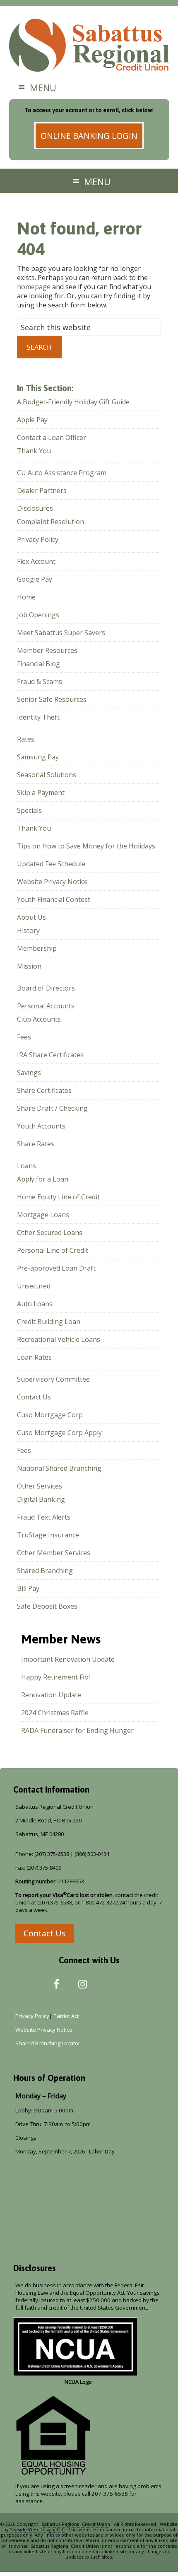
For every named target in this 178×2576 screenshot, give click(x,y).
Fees (24, 1037)
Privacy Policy (38, 539)
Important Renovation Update (68, 1659)
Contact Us (34, 1397)
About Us (31, 917)
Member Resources (47, 650)
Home (26, 597)
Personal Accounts (46, 1006)
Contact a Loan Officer (52, 437)
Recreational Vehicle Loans (59, 1339)
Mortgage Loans (43, 1215)
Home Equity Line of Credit (58, 1197)
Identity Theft (38, 717)
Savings (29, 1073)
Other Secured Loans (50, 1232)
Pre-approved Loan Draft (56, 1268)
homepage (34, 287)
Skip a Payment (41, 793)
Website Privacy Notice (52, 882)
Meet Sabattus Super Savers (61, 633)
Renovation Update (51, 1695)
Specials (29, 810)
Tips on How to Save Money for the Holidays (86, 846)
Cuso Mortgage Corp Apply (59, 1433)
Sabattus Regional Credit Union (89, 46)
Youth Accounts (41, 1126)
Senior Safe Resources (52, 699)
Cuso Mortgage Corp (50, 1415)
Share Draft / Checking (52, 1108)
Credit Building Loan (49, 1322)
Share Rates (36, 1144)
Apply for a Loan (43, 1179)
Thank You (34, 451)
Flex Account (36, 561)
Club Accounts (39, 1019)
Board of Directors (46, 988)
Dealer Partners (42, 491)
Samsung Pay (38, 757)
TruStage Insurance (48, 1535)
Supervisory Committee (53, 1379)
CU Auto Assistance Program (62, 473)
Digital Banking (41, 1499)
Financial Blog (38, 664)
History (28, 930)
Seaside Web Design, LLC (37, 2529)
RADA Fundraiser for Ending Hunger (77, 1730)
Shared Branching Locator (48, 2043)
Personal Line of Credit (53, 1250)
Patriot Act (67, 2016)
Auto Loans (35, 1304)
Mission (29, 966)
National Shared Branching (59, 1468)
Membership (37, 948)
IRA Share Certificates (50, 1055)
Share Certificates (44, 1090)
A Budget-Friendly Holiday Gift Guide (73, 402)
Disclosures (35, 508)
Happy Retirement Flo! (55, 1677)
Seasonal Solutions (47, 775)
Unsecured (34, 1286)
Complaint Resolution (51, 522)
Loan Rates (34, 1357)
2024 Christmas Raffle (55, 1713)
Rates (26, 739)
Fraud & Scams (40, 681)
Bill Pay (28, 1588)
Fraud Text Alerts (44, 1517)
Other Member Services (54, 1553)
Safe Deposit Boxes (47, 1606)
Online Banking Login (89, 136)
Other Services (40, 1486)
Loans (26, 1166)
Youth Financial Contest (54, 899)
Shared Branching (45, 1571)
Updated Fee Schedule (51, 864)
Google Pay (35, 579)
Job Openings (38, 615)
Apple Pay (32, 420)
